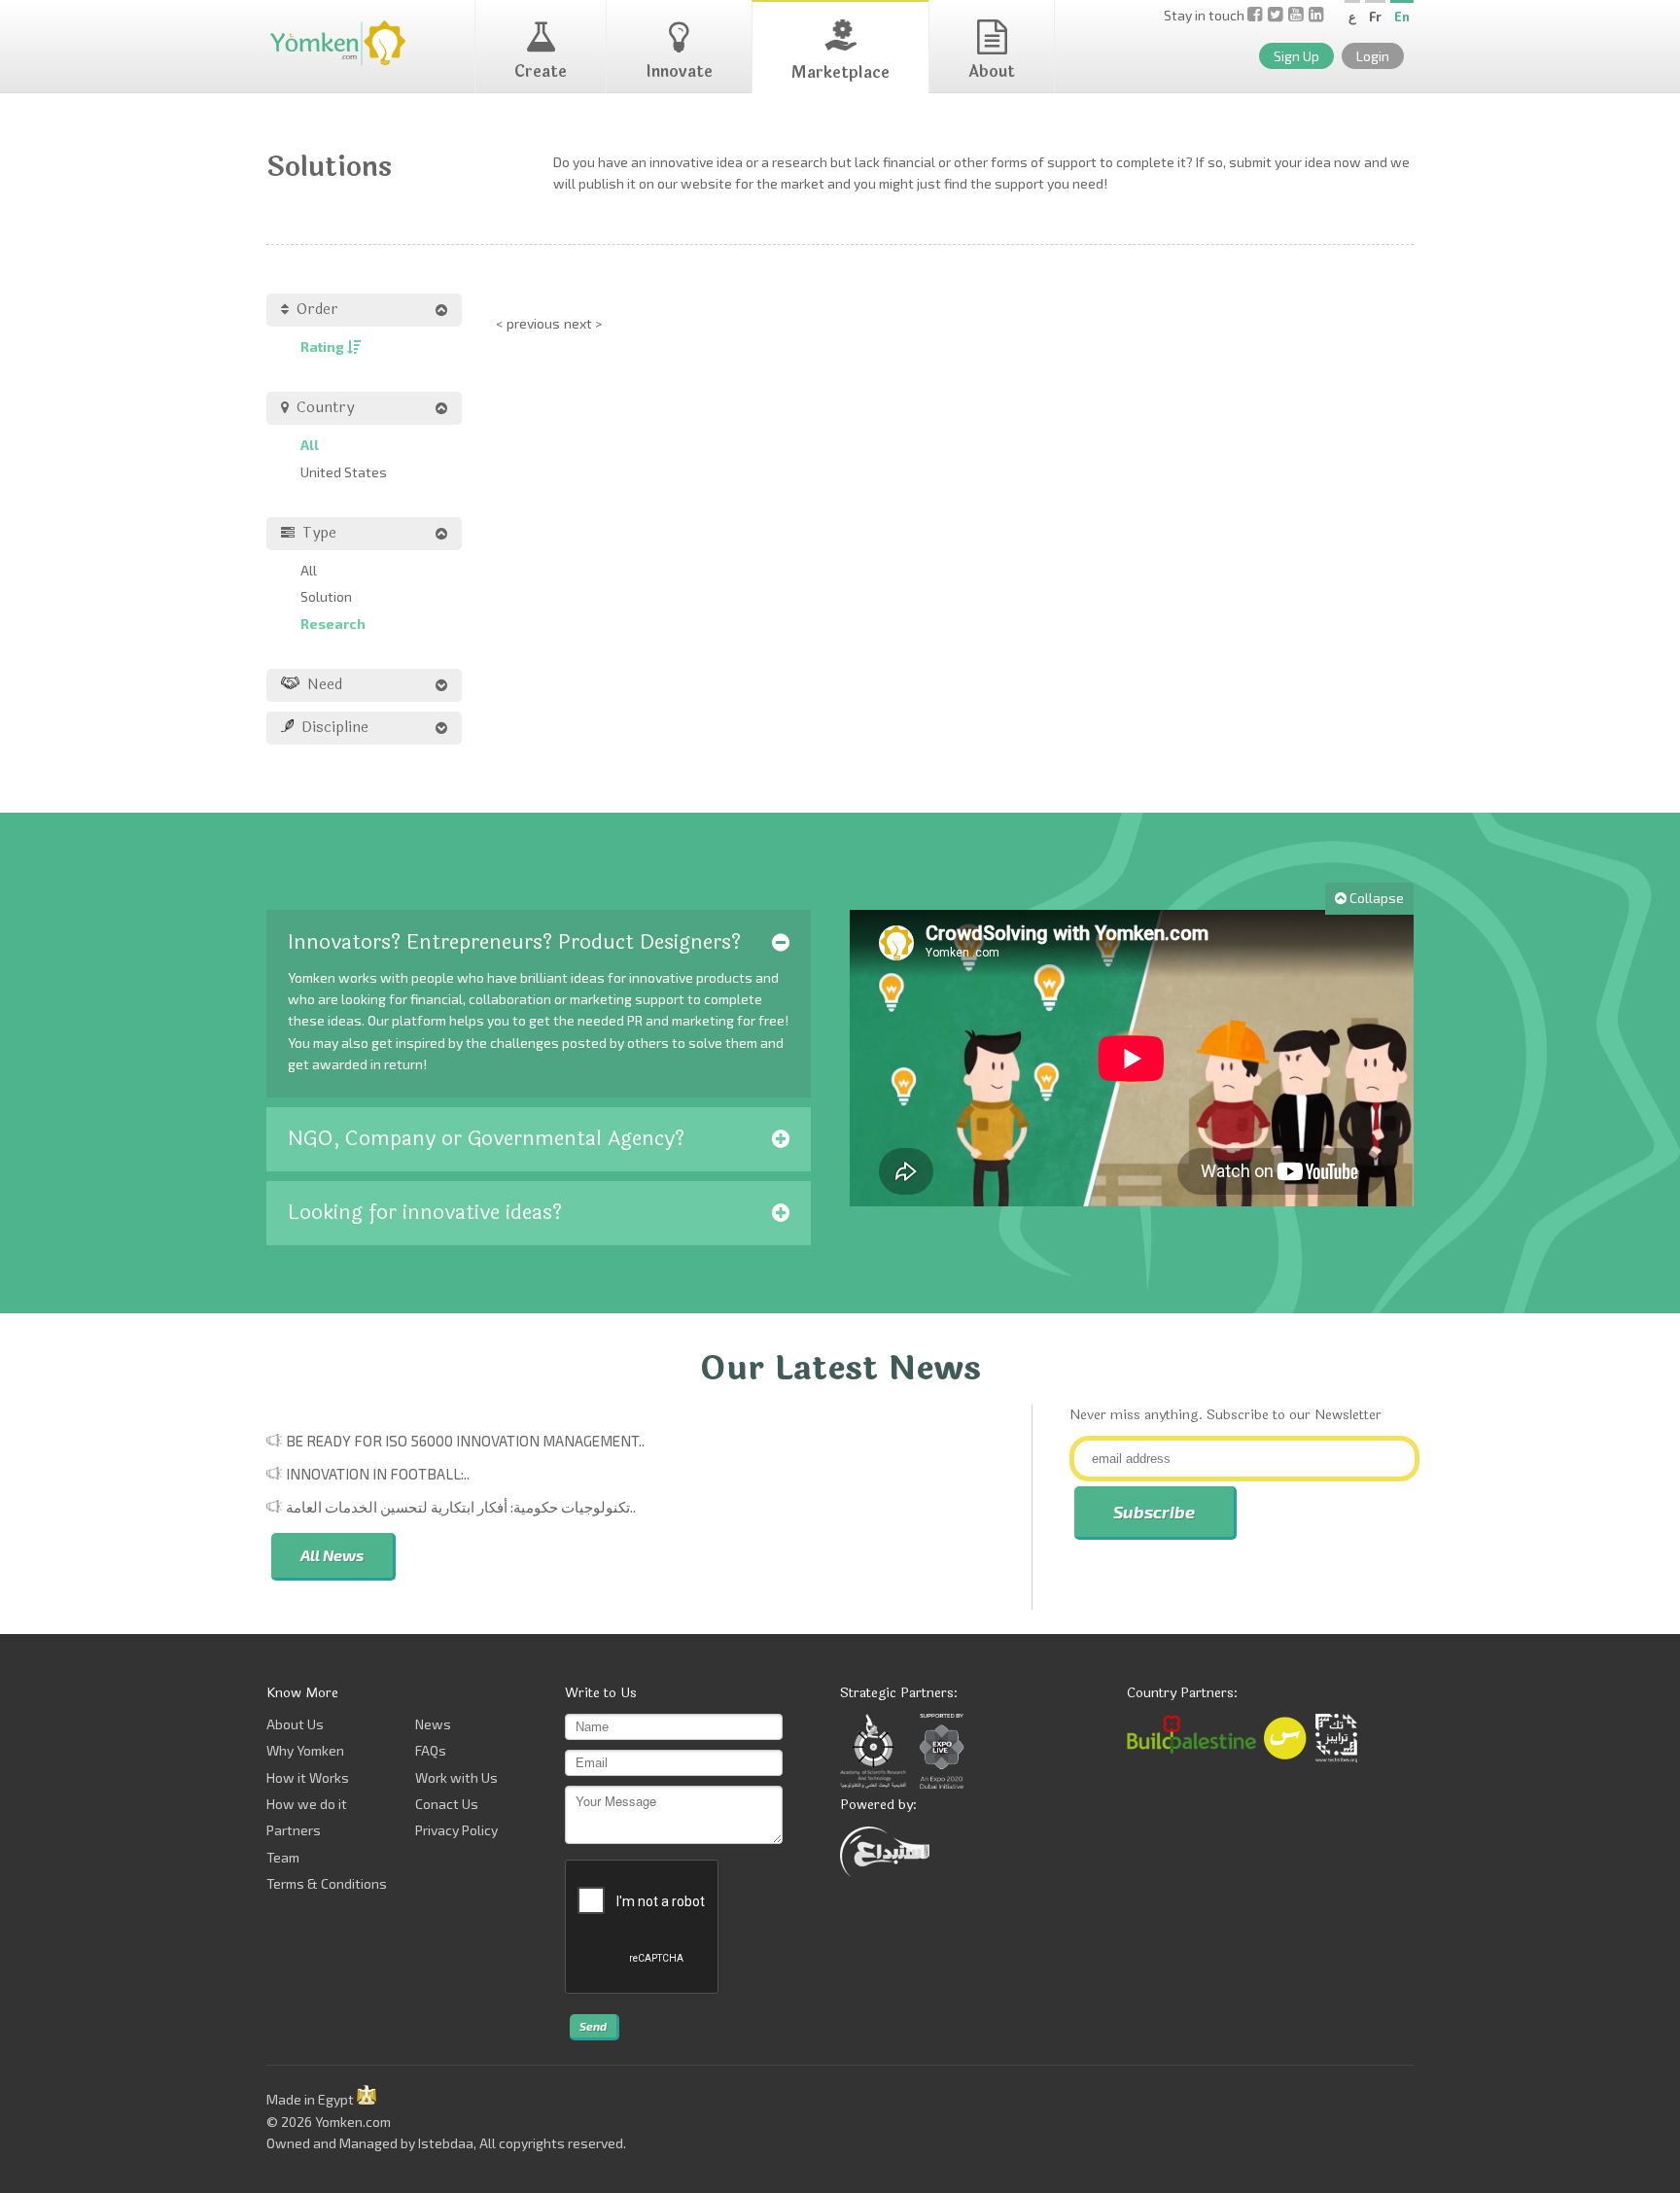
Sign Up (1296, 56)
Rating (324, 347)
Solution (326, 596)
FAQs (431, 1750)
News (433, 1724)
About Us (295, 1724)
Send (593, 2026)
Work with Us (456, 1777)
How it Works (308, 1777)
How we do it (307, 1804)
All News (332, 1555)
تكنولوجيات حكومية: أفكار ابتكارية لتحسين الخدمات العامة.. (461, 1507)
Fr (1375, 17)
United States (344, 472)
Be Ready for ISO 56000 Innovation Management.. (465, 1441)
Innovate (679, 71)
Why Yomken (305, 1750)
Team (283, 1857)
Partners (294, 1830)
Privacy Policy (456, 1830)
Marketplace (840, 72)
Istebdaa (446, 2143)
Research (333, 624)
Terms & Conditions (327, 1883)
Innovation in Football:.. (378, 1474)
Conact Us (447, 1804)
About (992, 71)
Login (1373, 56)
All (310, 445)
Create (541, 71)
